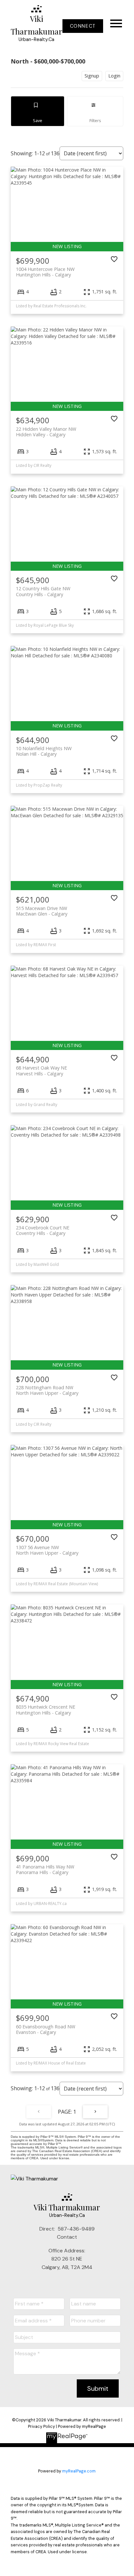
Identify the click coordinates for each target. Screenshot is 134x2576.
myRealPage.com (79, 2471)
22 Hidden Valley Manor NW (46, 432)
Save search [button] (38, 111)
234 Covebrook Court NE (43, 1230)
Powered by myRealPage (82, 2426)
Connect (83, 26)
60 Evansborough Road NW (46, 2029)
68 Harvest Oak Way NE (41, 1071)
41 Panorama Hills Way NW (45, 1869)
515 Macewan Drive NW (42, 911)
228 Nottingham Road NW (47, 1390)
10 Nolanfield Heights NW (44, 751)
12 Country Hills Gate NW (43, 591)
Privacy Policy (41, 2426)
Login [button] (114, 76)
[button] (83, 26)
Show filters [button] (95, 111)
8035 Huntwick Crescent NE (46, 1710)
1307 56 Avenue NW (47, 1550)
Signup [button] (92, 76)
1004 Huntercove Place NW (45, 272)
